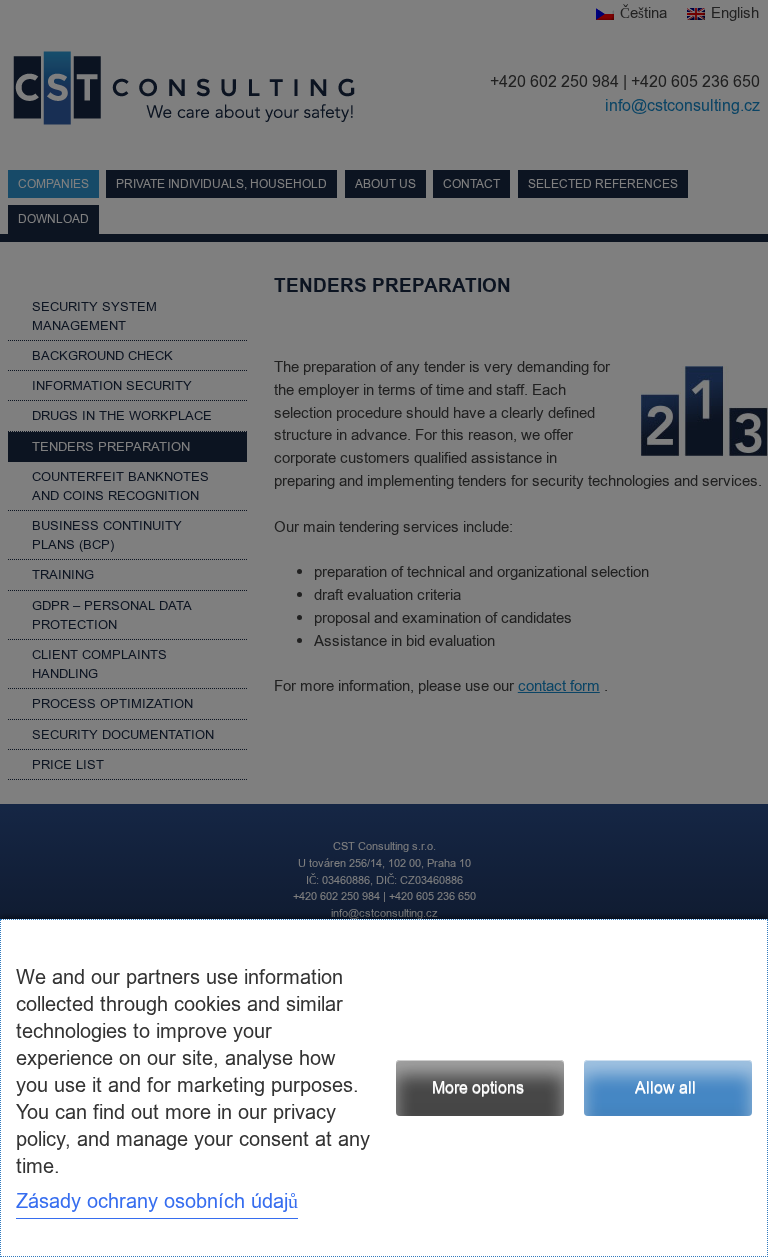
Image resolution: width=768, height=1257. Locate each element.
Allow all (665, 1088)
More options (478, 1088)
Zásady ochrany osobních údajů (157, 1201)
